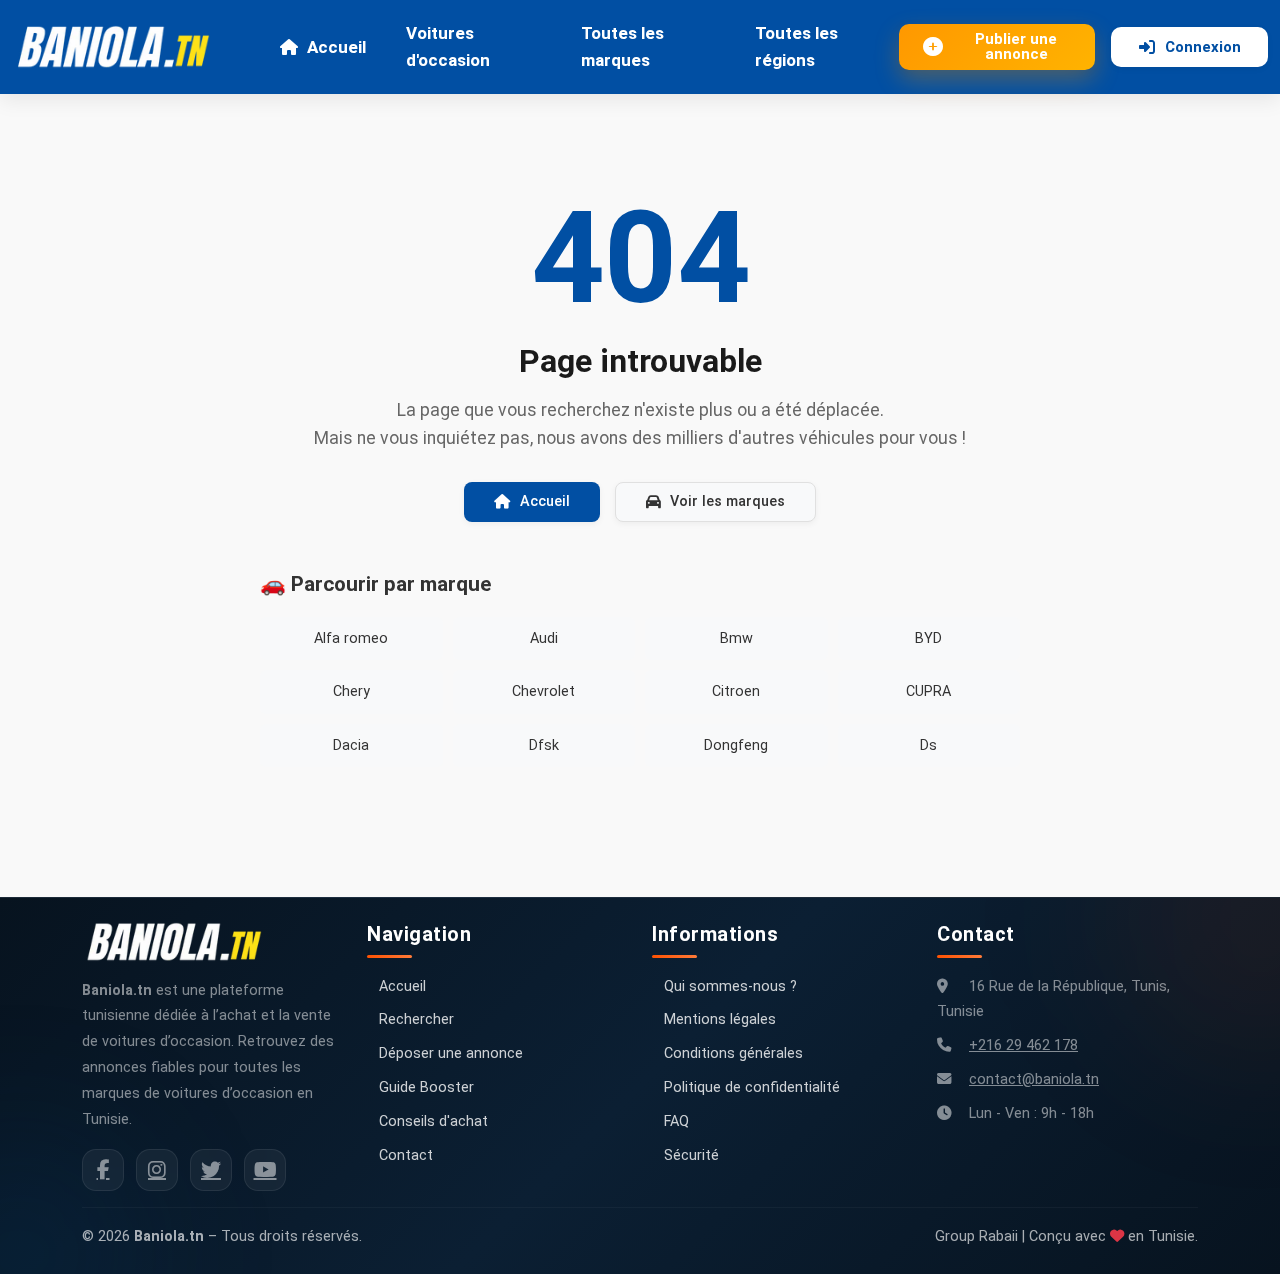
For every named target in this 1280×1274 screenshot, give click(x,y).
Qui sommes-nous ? (730, 986)
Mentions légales (720, 1019)
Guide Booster (426, 1087)
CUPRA (928, 691)
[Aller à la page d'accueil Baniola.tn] (182, 942)
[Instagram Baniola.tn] (157, 1170)
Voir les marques (727, 501)
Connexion (1203, 47)
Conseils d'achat (433, 1121)
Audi (544, 638)
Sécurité (691, 1155)
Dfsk (544, 745)
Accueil (336, 47)
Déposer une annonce (451, 1053)
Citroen (736, 691)
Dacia (351, 745)
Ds (928, 745)
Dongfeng (736, 745)
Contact (406, 1155)
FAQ (676, 1121)
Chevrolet (543, 691)
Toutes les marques (622, 46)
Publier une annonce (1016, 46)
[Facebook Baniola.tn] (103, 1170)
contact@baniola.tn (1034, 1079)
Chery (351, 691)
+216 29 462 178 (1023, 1045)
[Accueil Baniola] (122, 47)
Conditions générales (733, 1053)
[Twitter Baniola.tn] (211, 1170)
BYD (928, 638)
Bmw (736, 638)
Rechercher (416, 1019)
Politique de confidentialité (752, 1087)
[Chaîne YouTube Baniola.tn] (265, 1170)
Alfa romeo (351, 638)
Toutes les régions (796, 46)
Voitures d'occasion (448, 46)
